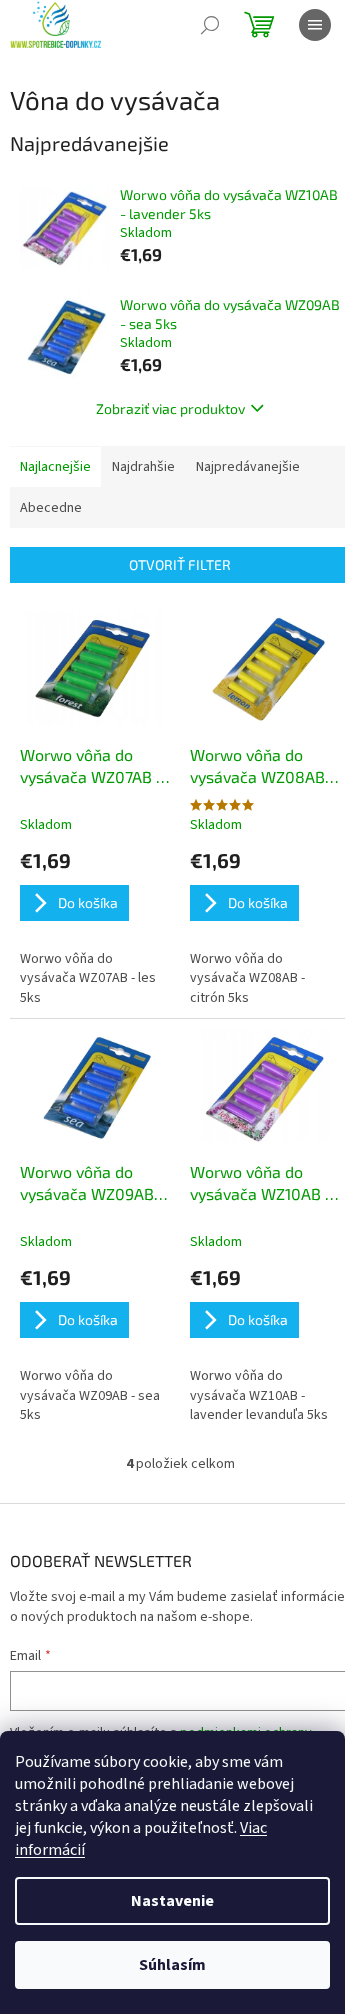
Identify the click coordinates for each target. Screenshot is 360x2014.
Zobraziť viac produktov (170, 408)
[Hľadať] (210, 25)
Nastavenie (172, 1901)
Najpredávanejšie (248, 467)
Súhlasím (172, 1965)
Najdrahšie (143, 467)
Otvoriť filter (180, 564)
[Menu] (315, 25)
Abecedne (51, 508)
